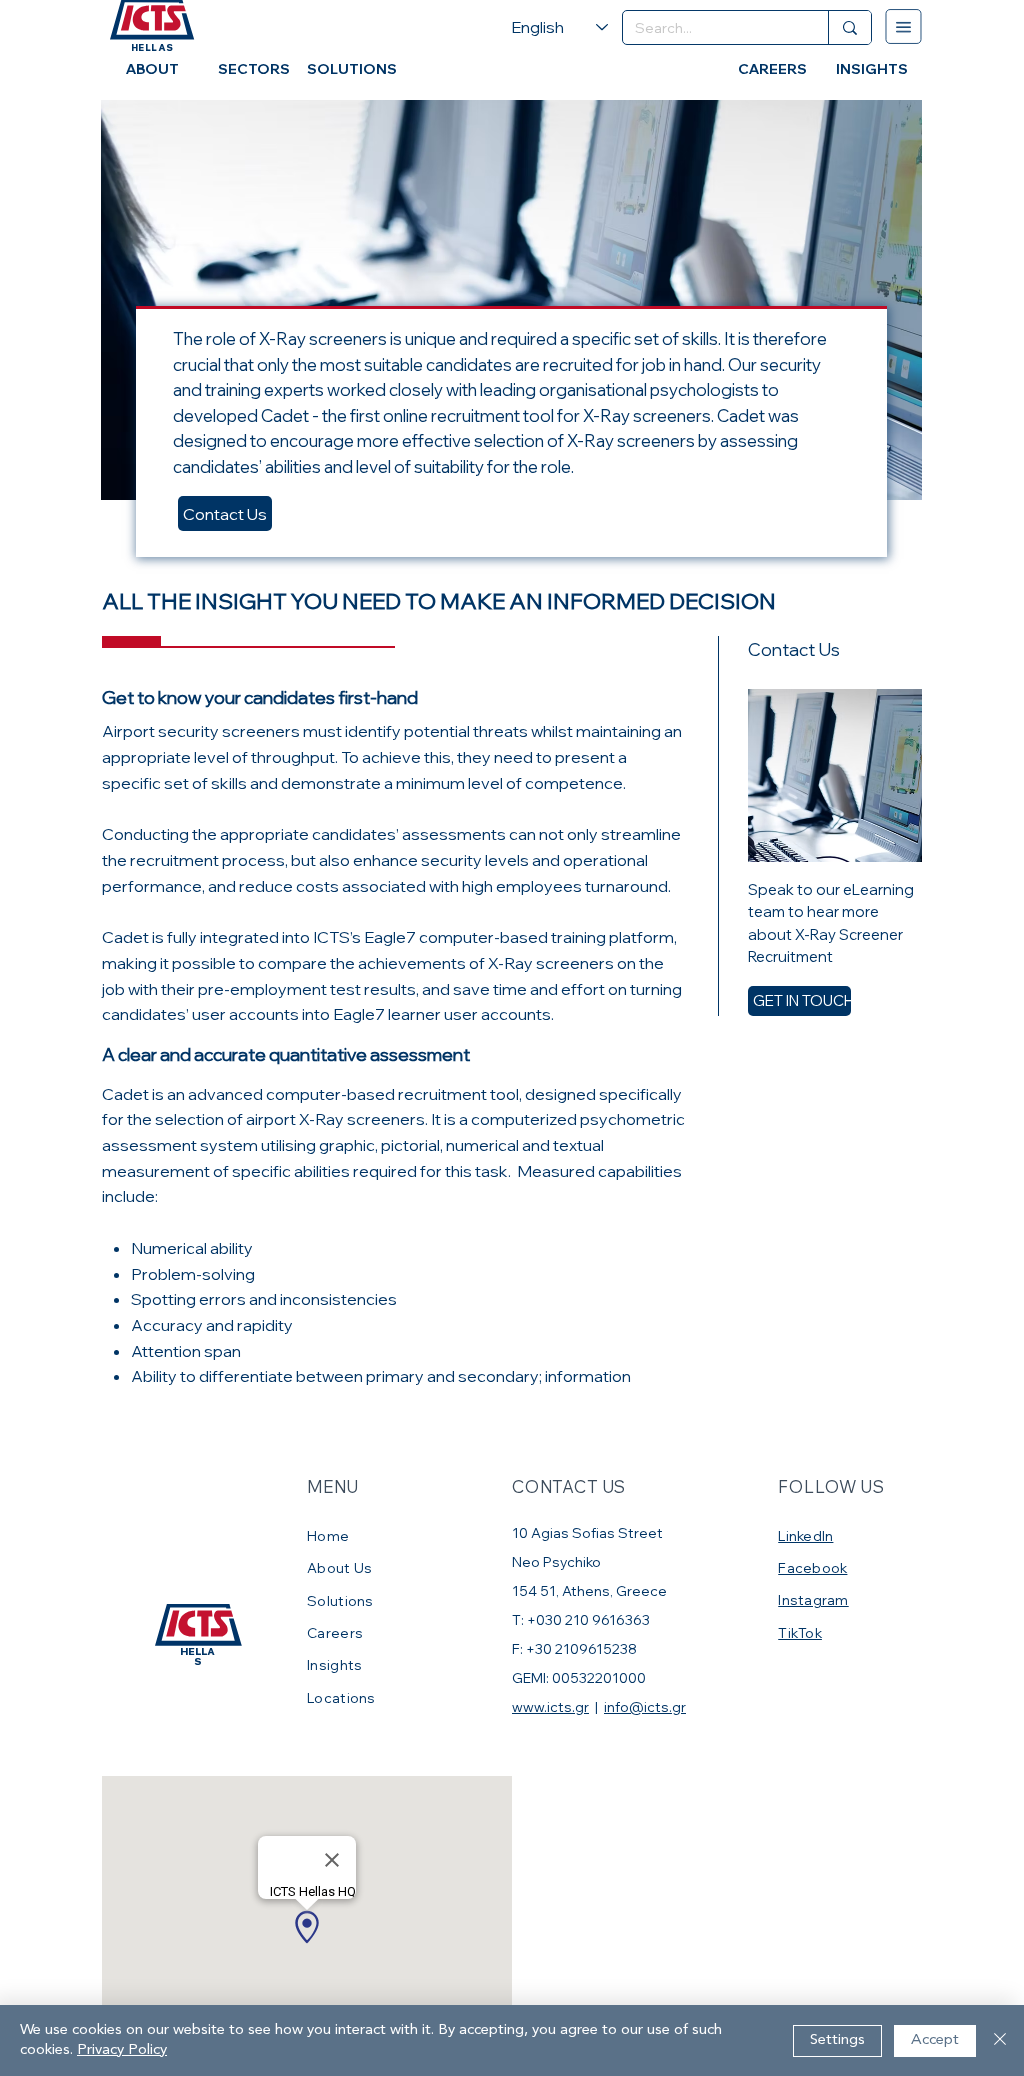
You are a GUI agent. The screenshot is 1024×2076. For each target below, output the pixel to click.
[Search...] (849, 27)
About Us (339, 1567)
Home (329, 1535)
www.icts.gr (550, 1706)
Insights (334, 1664)
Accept (935, 2040)
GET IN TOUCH (803, 1000)
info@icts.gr (645, 1706)
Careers (335, 1632)
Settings (837, 2040)
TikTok (800, 1632)
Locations (341, 1697)
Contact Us (225, 514)
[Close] (1000, 2040)
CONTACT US (569, 1486)
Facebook (812, 1567)
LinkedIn (805, 1535)
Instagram (813, 1599)
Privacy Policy (122, 2050)
